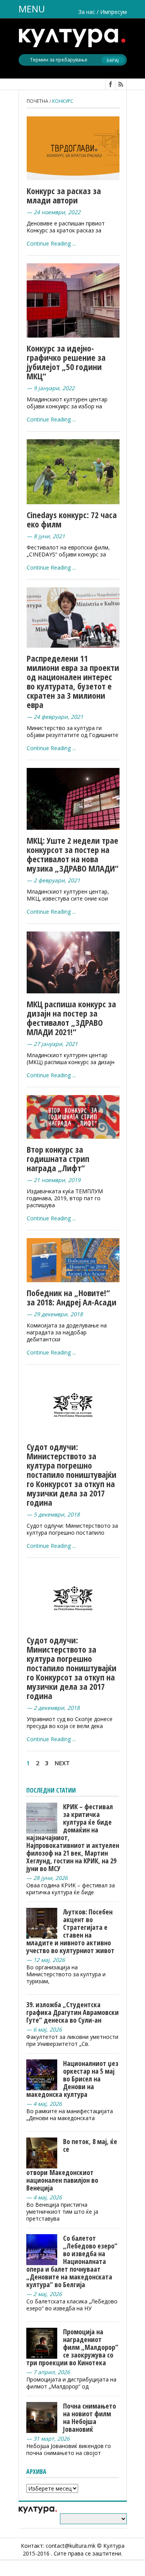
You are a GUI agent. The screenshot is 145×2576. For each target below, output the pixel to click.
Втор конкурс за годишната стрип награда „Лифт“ (58, 1158)
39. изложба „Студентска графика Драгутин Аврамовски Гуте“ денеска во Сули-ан (72, 2012)
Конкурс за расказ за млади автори (64, 195)
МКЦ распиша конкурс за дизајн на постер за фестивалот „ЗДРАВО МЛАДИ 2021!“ (71, 1018)
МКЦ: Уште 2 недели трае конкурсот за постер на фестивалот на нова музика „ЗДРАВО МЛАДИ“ (72, 854)
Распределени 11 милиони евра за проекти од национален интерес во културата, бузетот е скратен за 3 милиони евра (73, 681)
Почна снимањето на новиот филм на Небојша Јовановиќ (90, 2417)
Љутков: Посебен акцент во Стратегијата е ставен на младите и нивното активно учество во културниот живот (70, 1931)
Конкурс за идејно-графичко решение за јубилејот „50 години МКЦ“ (66, 362)
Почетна (38, 101)
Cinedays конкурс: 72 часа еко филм (72, 519)
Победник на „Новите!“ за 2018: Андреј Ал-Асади (72, 1297)
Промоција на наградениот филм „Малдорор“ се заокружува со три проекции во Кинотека (72, 2347)
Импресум (113, 12)
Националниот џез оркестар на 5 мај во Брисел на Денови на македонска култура (72, 2079)
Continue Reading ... (51, 243)
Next (62, 1763)
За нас (87, 12)
